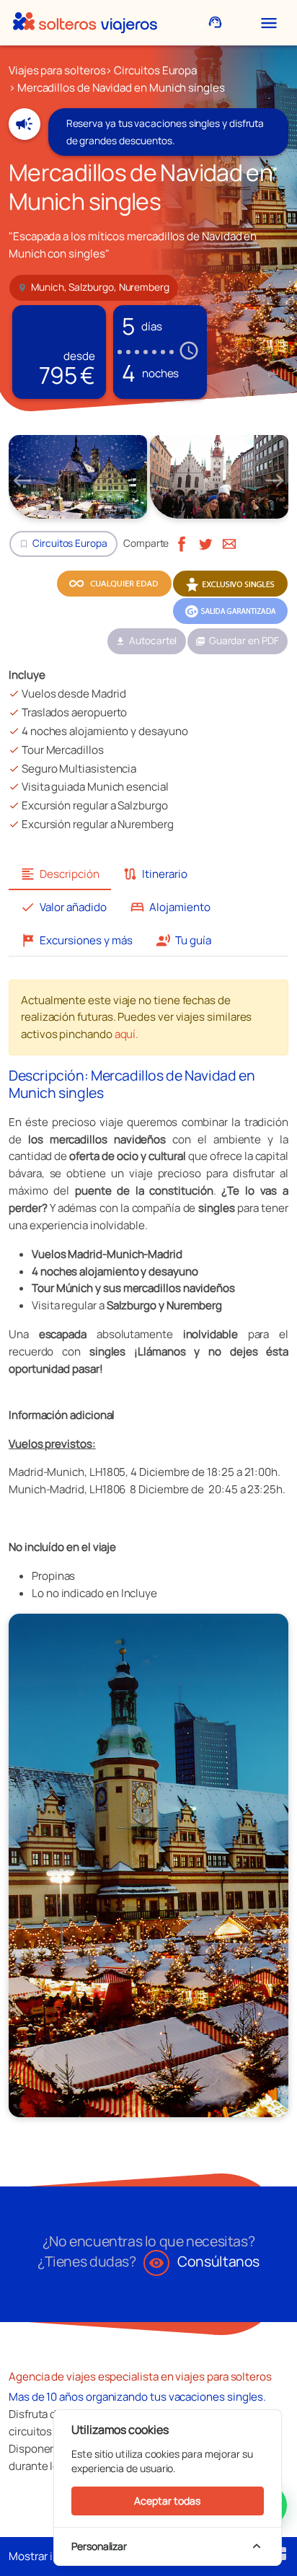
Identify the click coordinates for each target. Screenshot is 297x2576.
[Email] (229, 543)
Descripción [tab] (60, 874)
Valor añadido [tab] (63, 907)
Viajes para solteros (57, 70)
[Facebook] (182, 543)
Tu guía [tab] (183, 940)
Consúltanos (204, 2261)
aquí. (127, 1034)
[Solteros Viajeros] (85, 23)
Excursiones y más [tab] (76, 940)
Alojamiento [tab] (170, 907)
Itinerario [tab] (155, 874)
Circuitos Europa (155, 70)
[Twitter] (205, 543)
